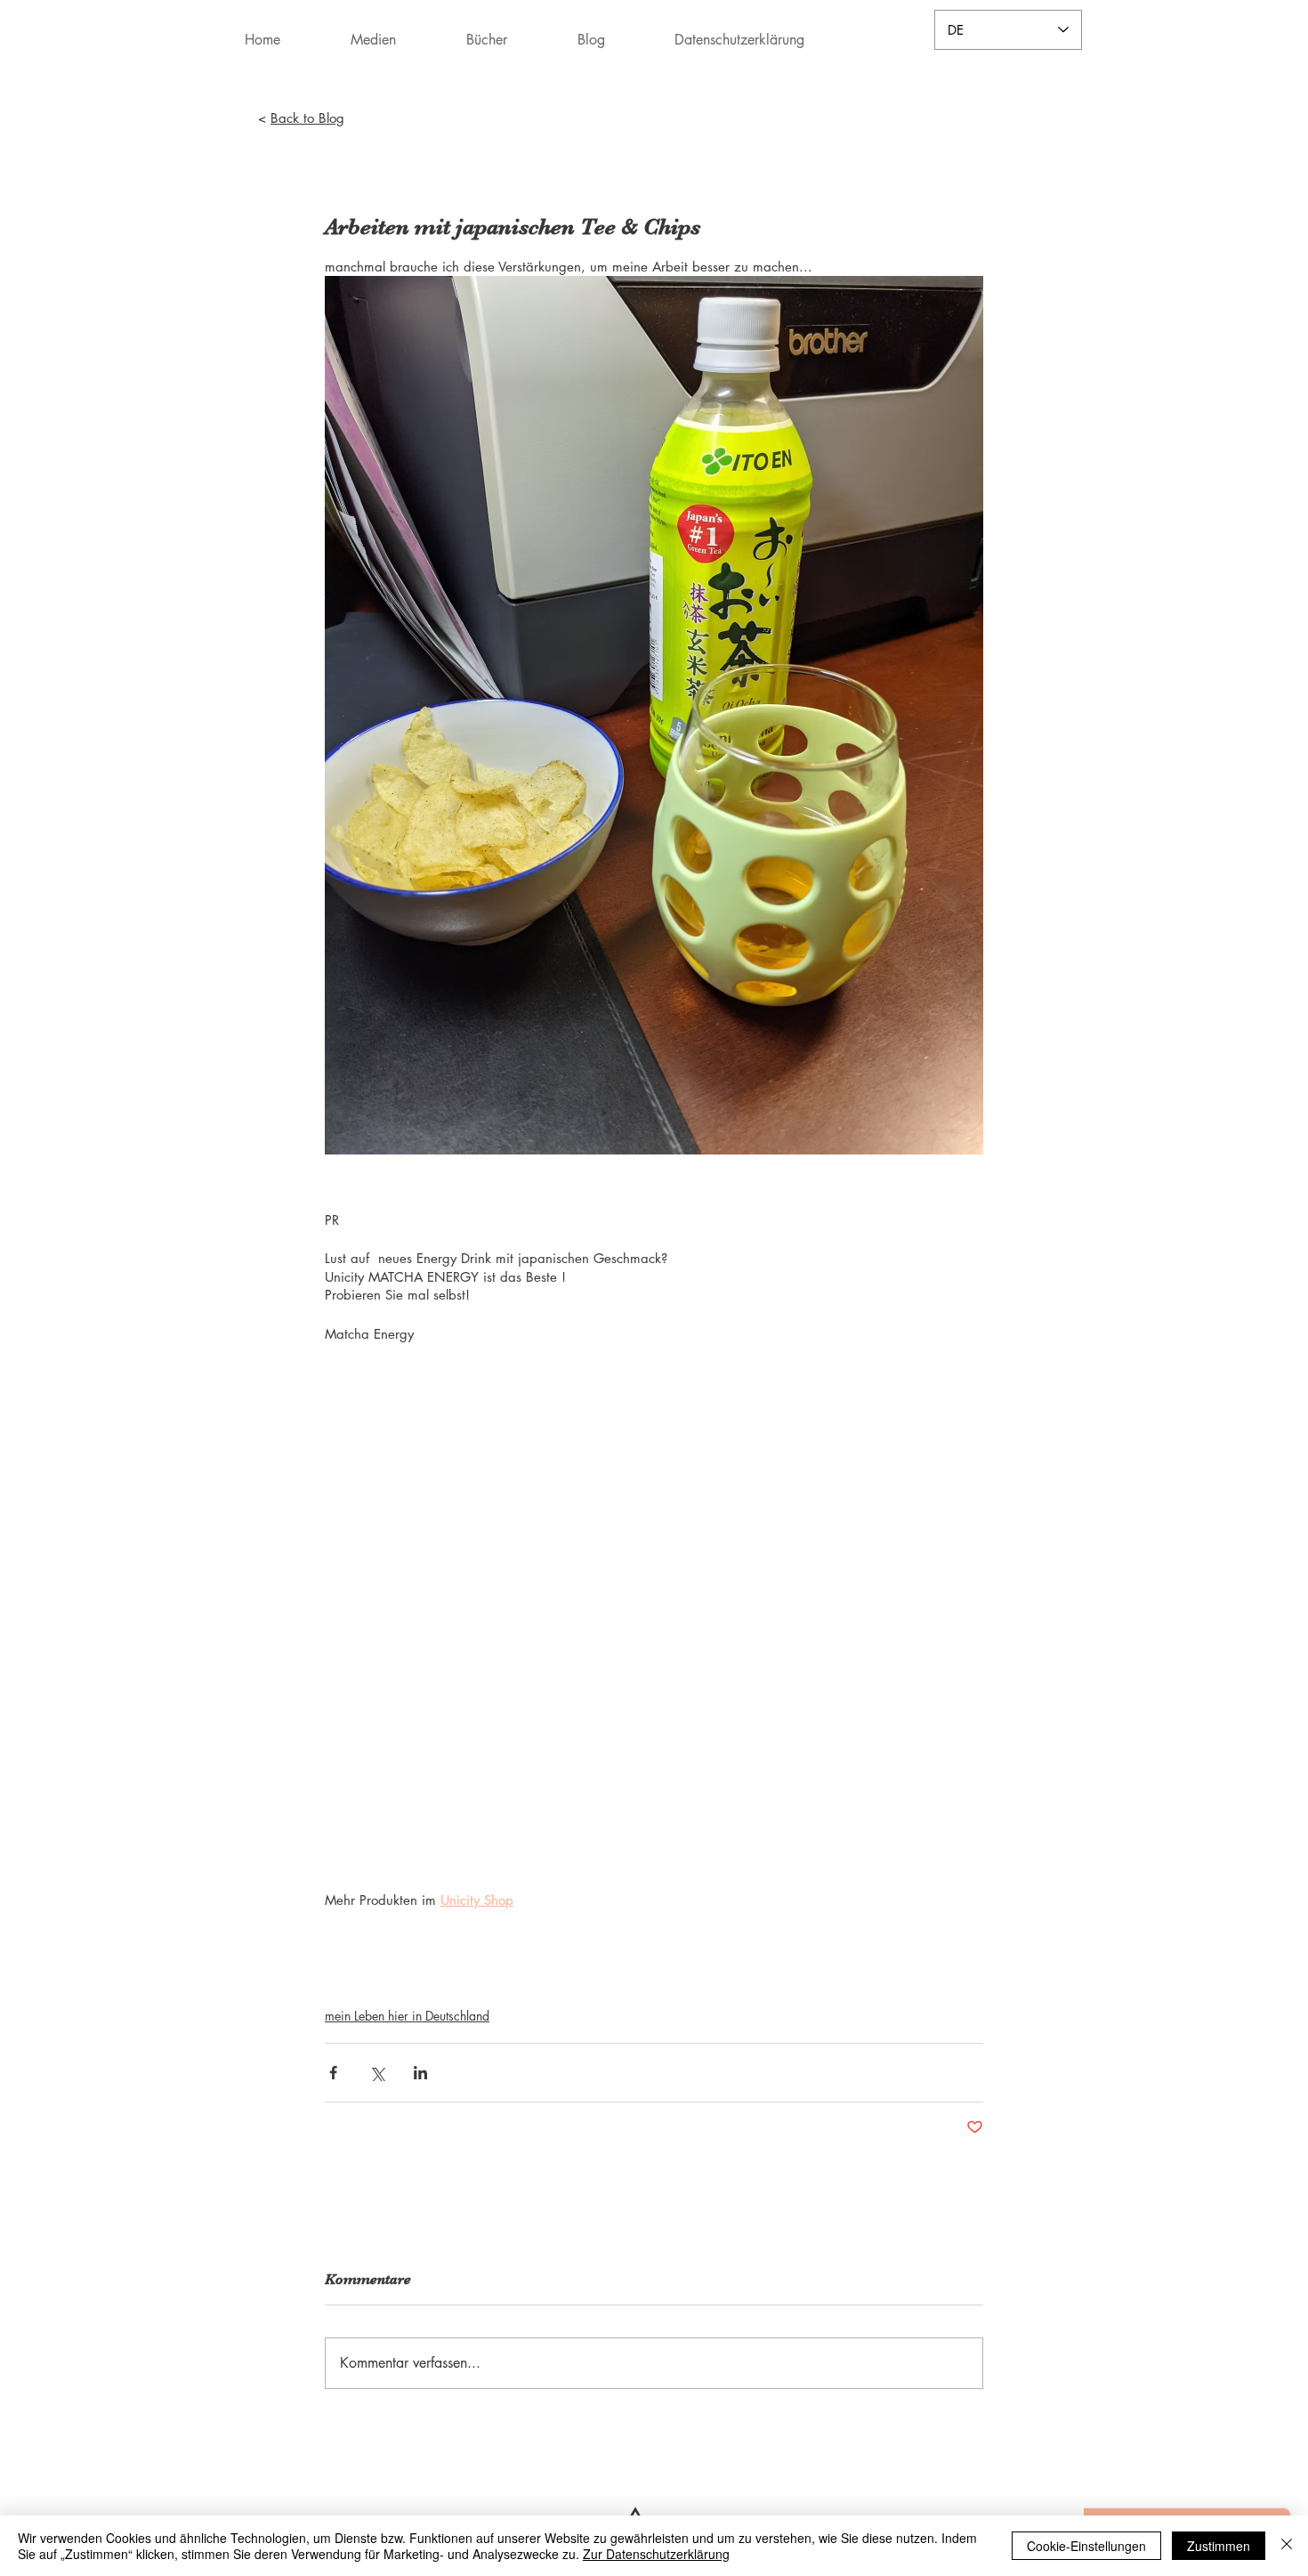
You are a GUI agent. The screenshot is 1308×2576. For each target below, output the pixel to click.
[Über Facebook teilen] (333, 2073)
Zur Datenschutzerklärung (656, 2554)
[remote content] (654, 1607)
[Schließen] (1287, 2546)
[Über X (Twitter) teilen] (377, 2073)
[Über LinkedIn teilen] (420, 2073)
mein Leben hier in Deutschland (407, 2016)
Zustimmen (1219, 2546)
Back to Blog (307, 118)
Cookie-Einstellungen (1086, 2546)
